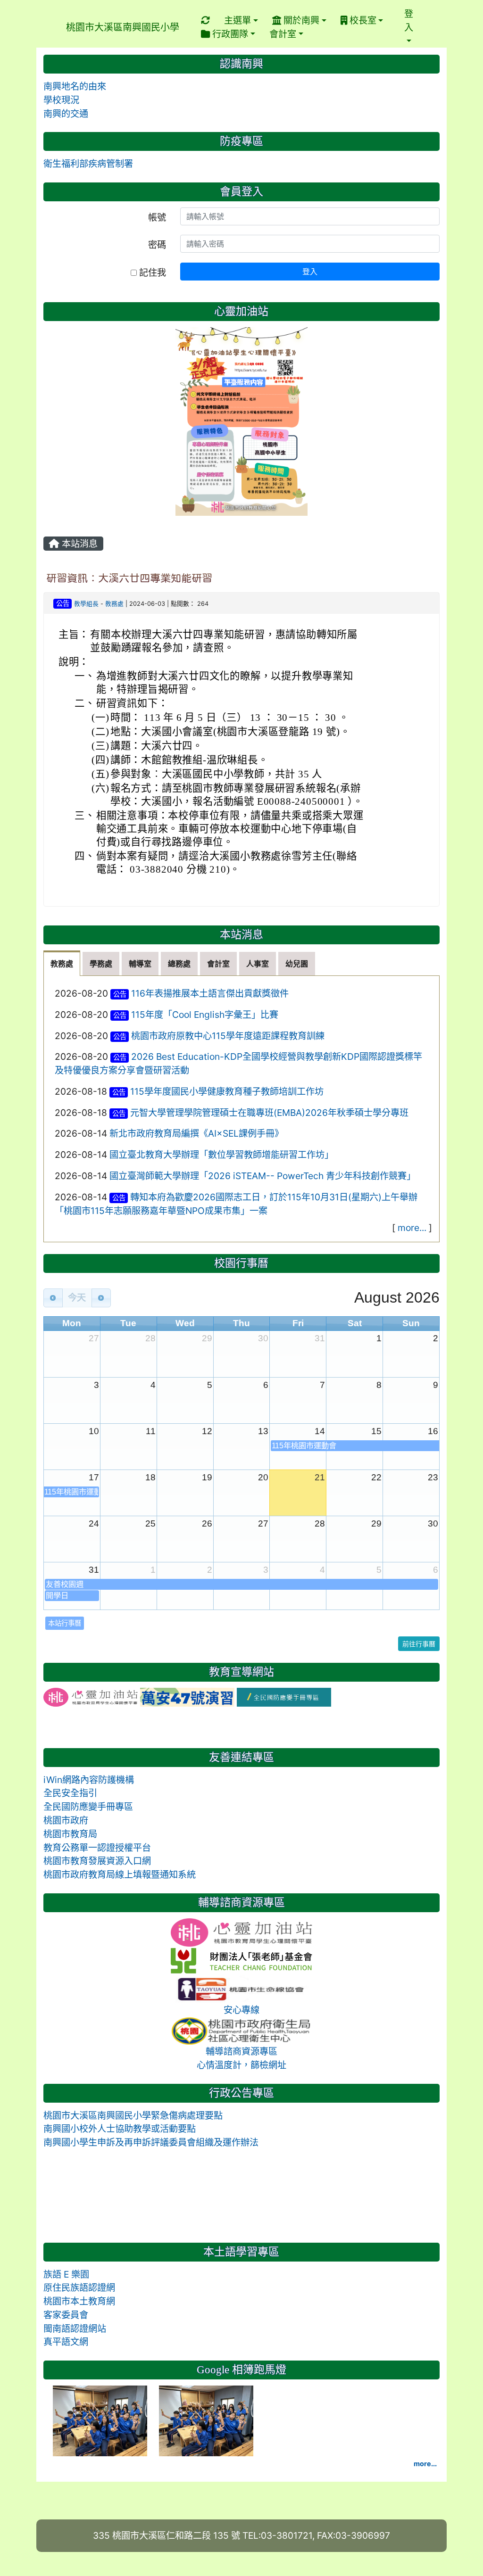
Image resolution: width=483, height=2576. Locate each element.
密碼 (157, 245)
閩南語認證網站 (75, 2328)
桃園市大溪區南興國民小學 (123, 27)
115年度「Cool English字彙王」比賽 (205, 1015)
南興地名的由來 (75, 86)
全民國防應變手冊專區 (88, 1807)
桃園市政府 (66, 1820)
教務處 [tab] (62, 964)
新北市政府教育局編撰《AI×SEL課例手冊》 (196, 1133)
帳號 (157, 217)
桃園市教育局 (70, 1834)
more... (412, 1228)
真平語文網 (66, 2342)
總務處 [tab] (179, 964)
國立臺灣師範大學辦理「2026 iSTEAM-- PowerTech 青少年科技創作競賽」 (262, 1176)
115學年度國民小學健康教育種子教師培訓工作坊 (227, 1091)
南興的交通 (66, 114)
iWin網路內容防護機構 (89, 1780)
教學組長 (86, 604)
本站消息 (79, 544)
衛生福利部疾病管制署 (88, 164)
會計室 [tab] (218, 964)
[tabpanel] (241, 1109)
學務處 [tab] (101, 964)
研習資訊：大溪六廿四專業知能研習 (129, 578)
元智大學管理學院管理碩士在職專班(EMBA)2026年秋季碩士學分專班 (269, 1113)
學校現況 (61, 100)
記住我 (151, 272)
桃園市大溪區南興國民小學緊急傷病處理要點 (133, 2115)
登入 (310, 272)
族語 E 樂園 (66, 2274)
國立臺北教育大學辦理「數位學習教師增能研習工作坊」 (221, 1155)
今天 (77, 1298)
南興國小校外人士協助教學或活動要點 (120, 2129)
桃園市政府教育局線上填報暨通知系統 (120, 1874)
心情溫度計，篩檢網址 (241, 2065)
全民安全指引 (70, 1793)
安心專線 (241, 2010)
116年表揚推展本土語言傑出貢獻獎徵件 (210, 993)
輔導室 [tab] (140, 964)
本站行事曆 (65, 1623)
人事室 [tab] (258, 964)
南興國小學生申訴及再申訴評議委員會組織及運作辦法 (151, 2142)
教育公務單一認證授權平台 (97, 1848)
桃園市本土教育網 (79, 2301)
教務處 (114, 604)
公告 (63, 603)
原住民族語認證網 (79, 2287)
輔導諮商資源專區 (241, 2051)
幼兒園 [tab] (297, 964)
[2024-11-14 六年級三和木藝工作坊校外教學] (101, 2420)
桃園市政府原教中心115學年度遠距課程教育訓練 (228, 1036)
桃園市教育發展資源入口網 (97, 1861)
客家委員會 (66, 2315)
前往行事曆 (419, 1644)
